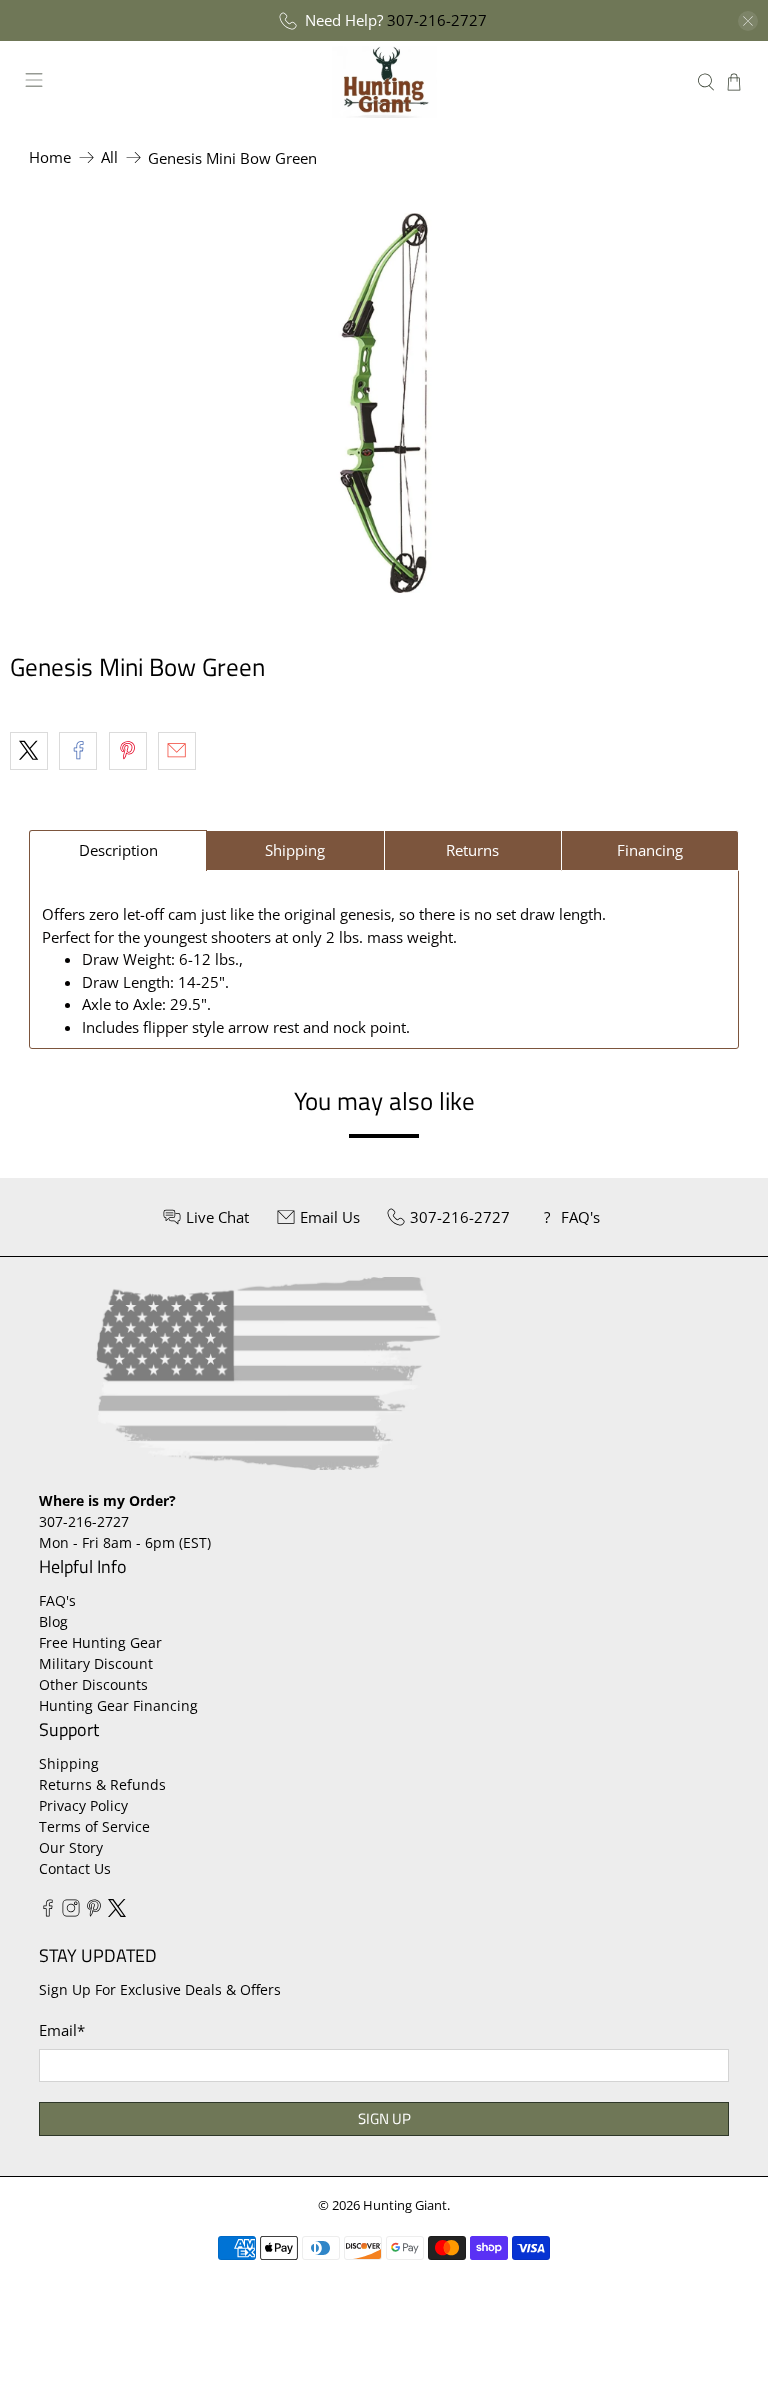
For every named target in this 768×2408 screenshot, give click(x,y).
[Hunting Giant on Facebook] (48, 1911)
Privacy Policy (83, 1805)
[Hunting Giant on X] (117, 1911)
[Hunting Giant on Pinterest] (94, 1911)
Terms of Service (94, 1826)
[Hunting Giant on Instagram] (71, 1911)
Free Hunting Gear (100, 1642)
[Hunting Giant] (384, 81)
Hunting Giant (405, 2205)
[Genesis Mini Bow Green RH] (384, 403)
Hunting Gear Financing (118, 1705)
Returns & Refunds (102, 1784)
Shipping (69, 1763)
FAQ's (57, 1600)
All (109, 157)
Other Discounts (93, 1684)
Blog (53, 1621)
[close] (748, 21)
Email (62, 2030)
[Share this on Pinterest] (128, 751)
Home (50, 157)
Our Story (71, 1847)
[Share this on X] (29, 751)
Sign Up (384, 2118)
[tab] (118, 850)
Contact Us (75, 1868)
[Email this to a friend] (177, 751)
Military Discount (96, 1663)
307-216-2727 (437, 20)
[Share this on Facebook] (78, 751)
